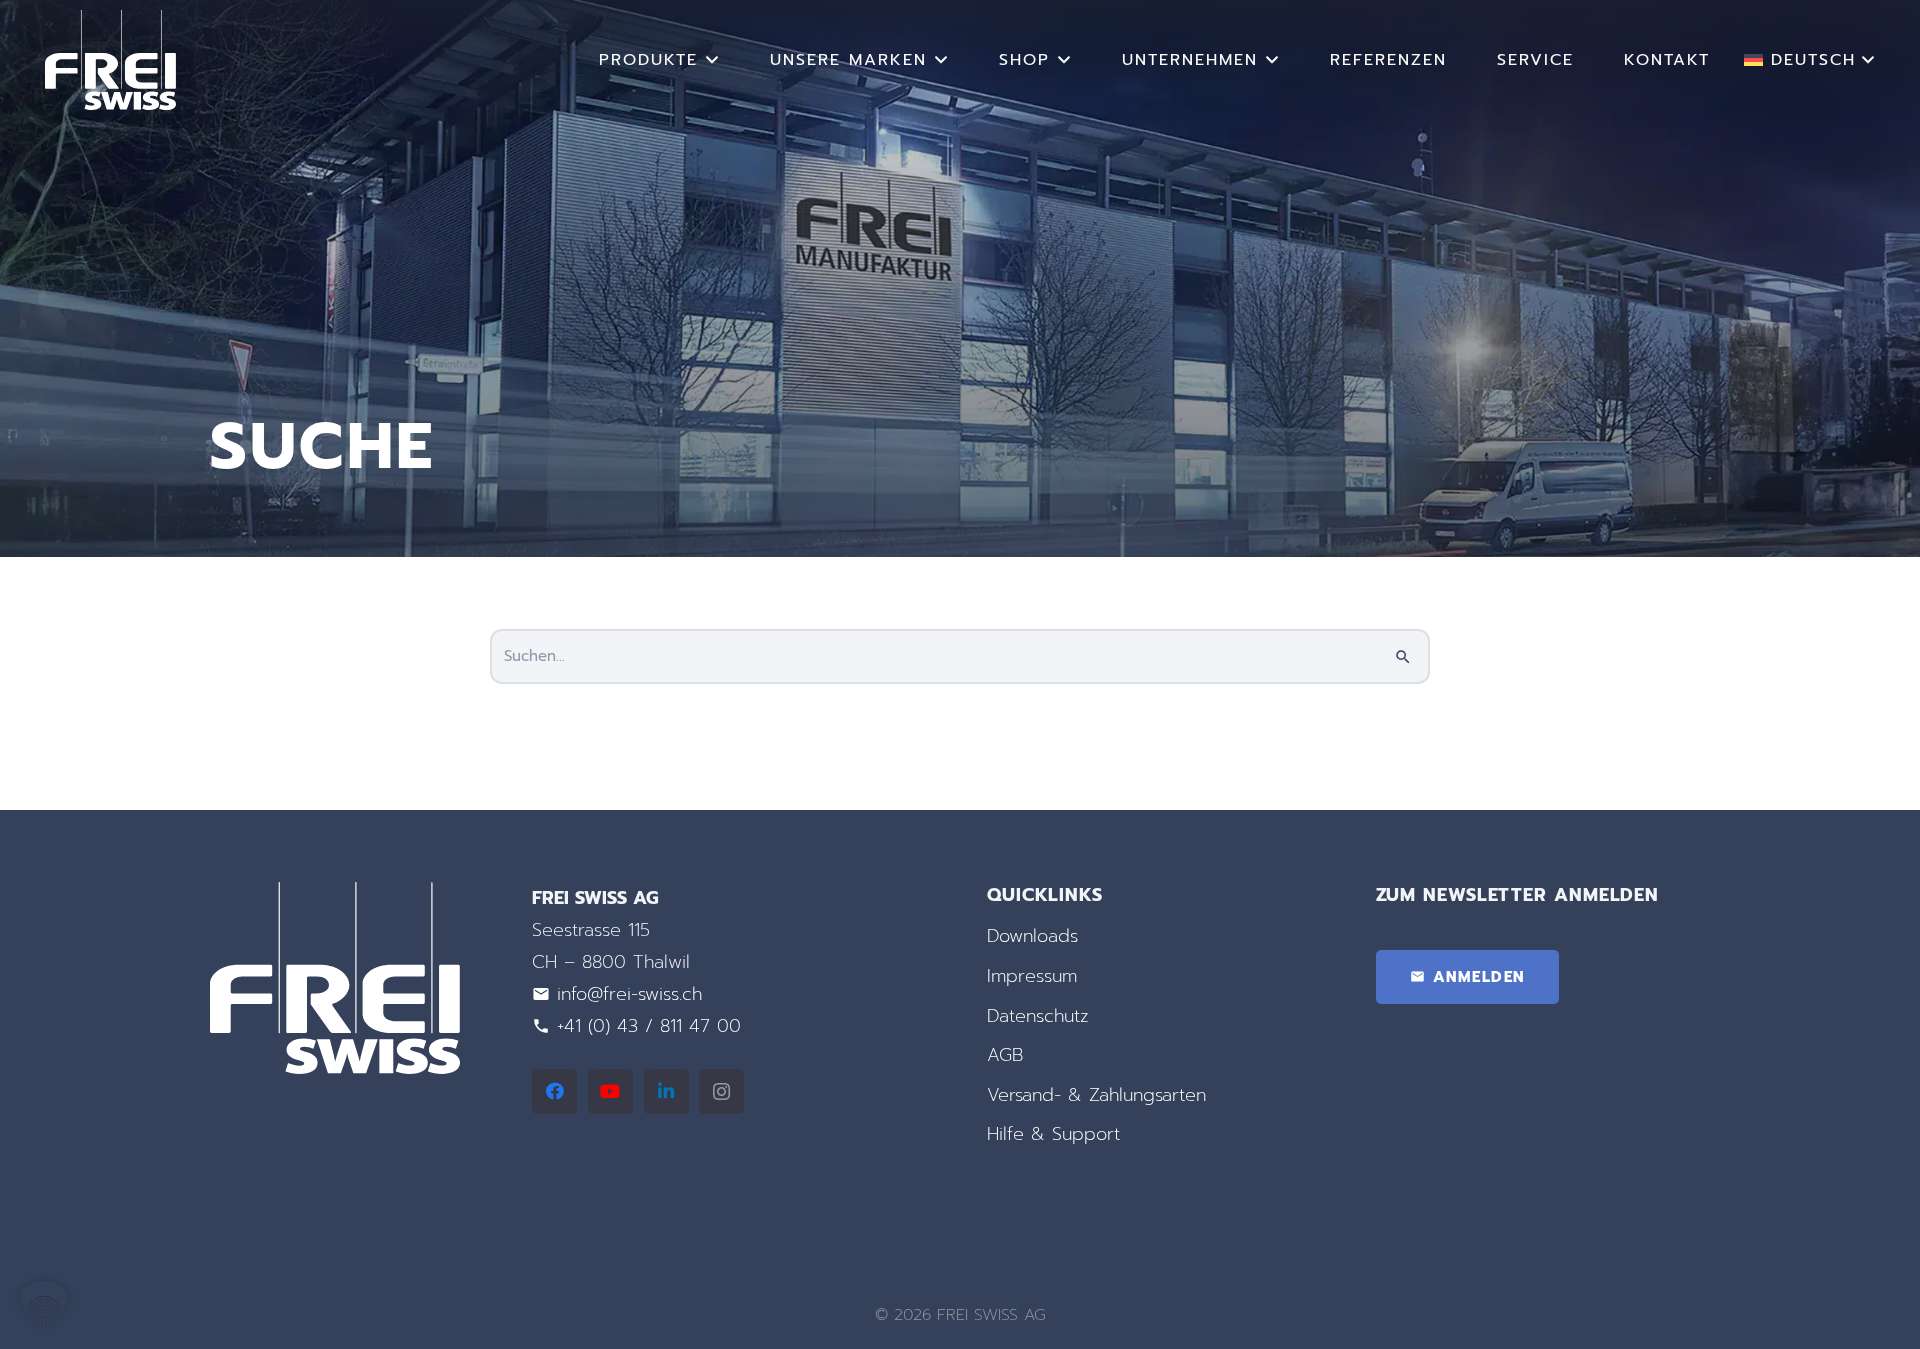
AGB (1005, 1055)
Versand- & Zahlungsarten (1096, 1095)
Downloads (1032, 936)
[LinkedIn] (666, 1091)
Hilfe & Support (1053, 1134)
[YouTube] (610, 1091)
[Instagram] (721, 1091)
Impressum (1032, 976)
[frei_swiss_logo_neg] (110, 60)
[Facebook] (554, 1091)
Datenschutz (1038, 1016)
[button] (713, 59)
